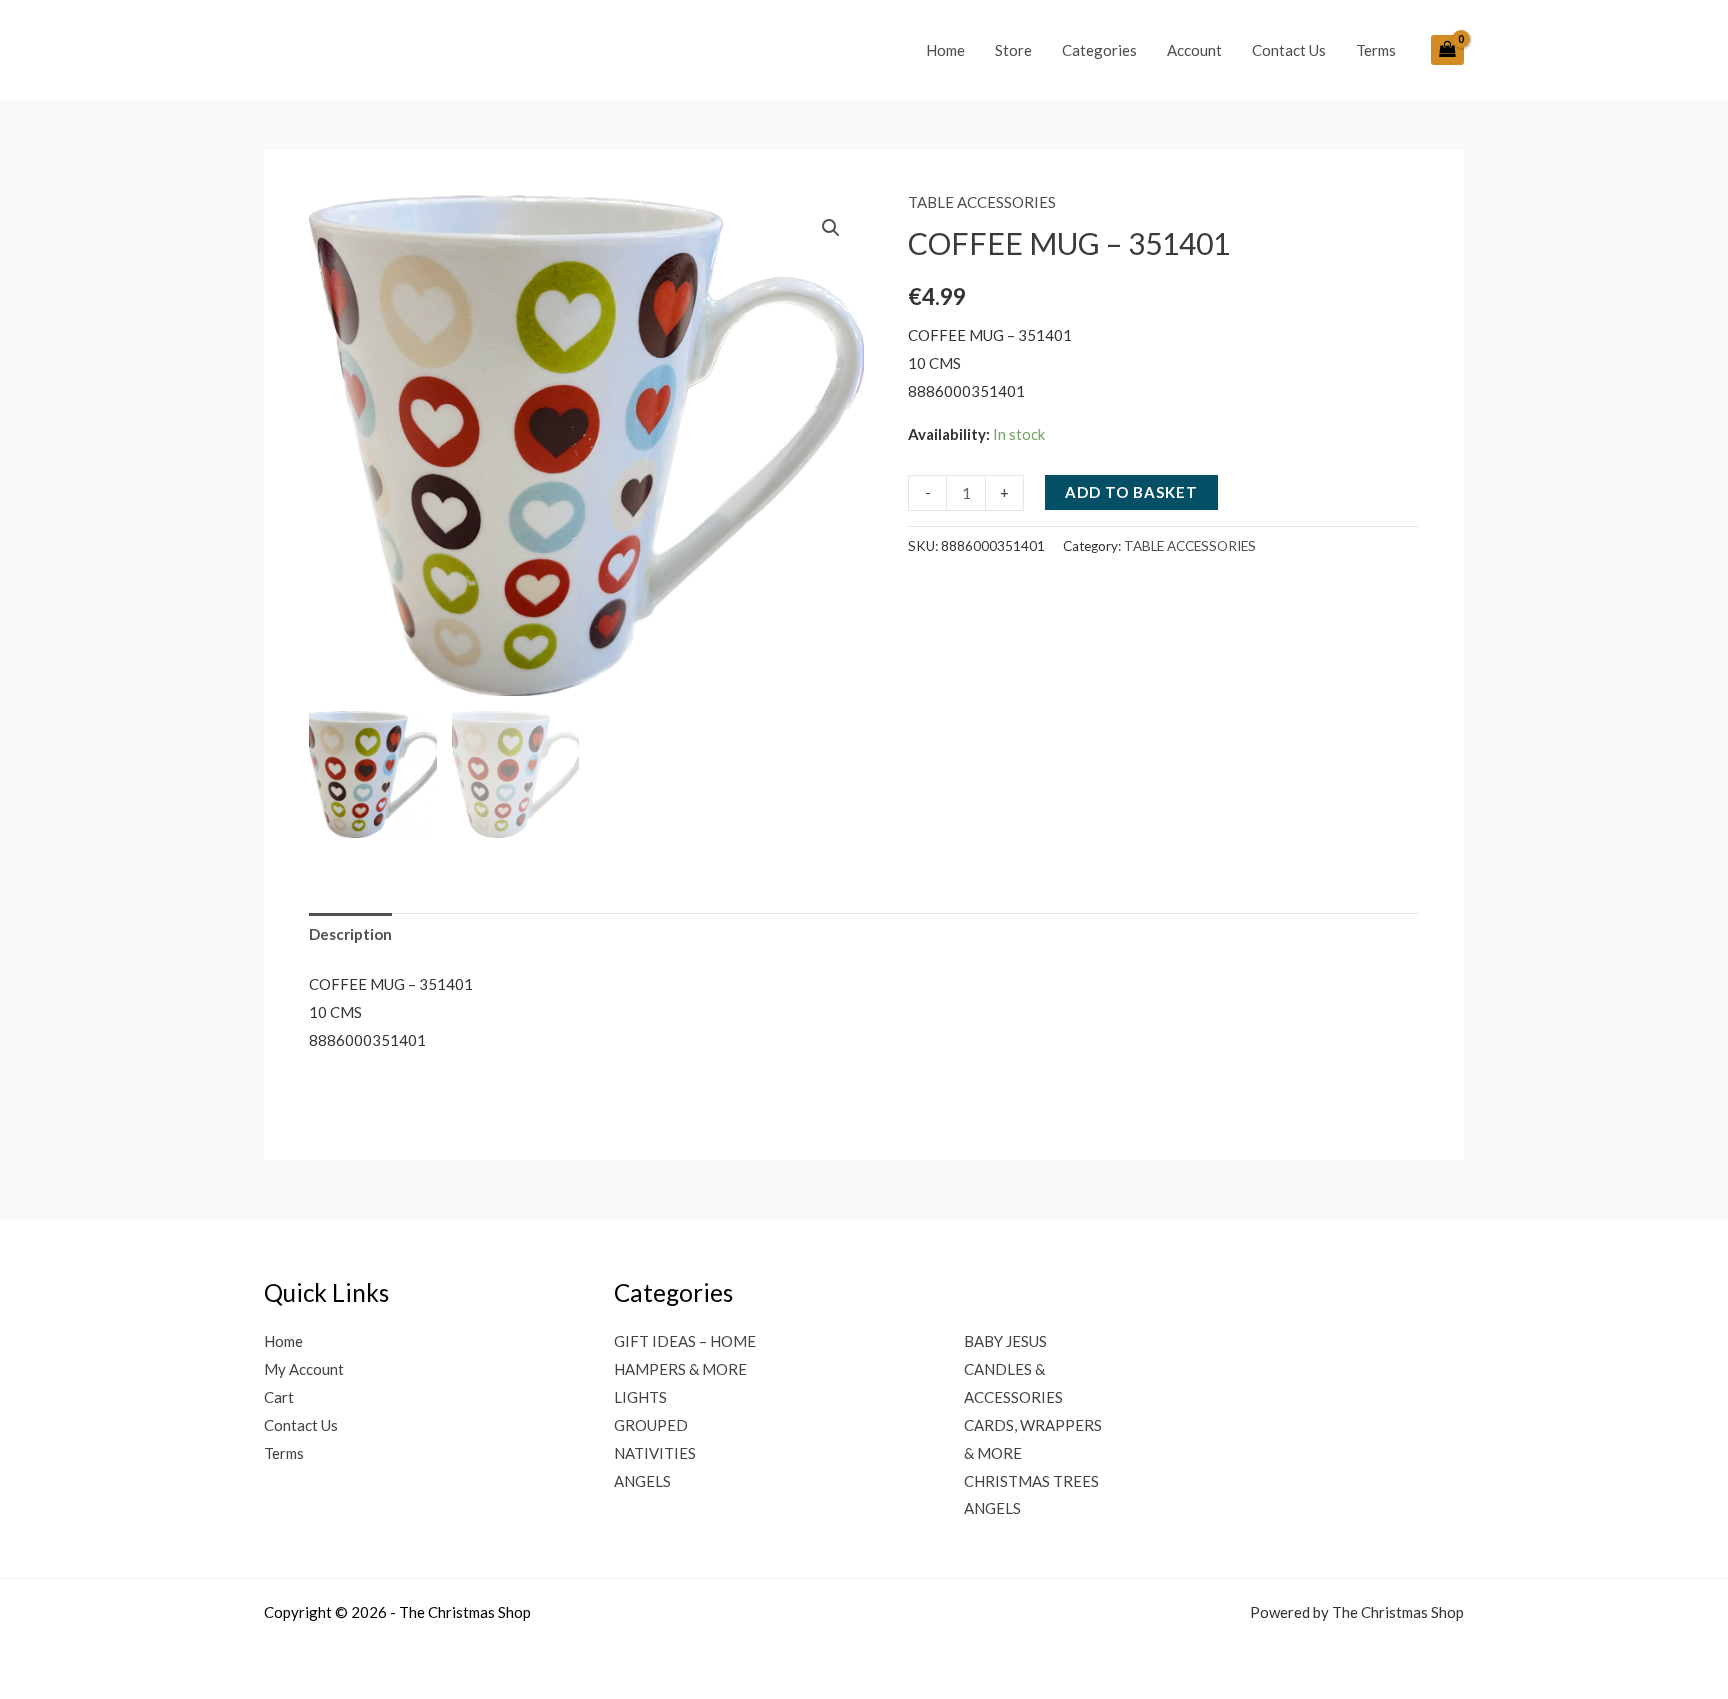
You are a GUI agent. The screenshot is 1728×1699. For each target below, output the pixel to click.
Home (945, 50)
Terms (1376, 50)
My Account (304, 1369)
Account (1194, 50)
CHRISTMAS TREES (1031, 1481)
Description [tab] (350, 934)
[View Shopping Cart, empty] (1447, 50)
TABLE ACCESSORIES (982, 202)
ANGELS (642, 1481)
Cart (279, 1397)
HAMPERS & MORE (680, 1369)
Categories (1099, 50)
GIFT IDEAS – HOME (685, 1341)
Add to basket (1131, 492)
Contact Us (1289, 50)
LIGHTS (640, 1397)
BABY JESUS (1005, 1341)
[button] (831, 228)
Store (1013, 50)
